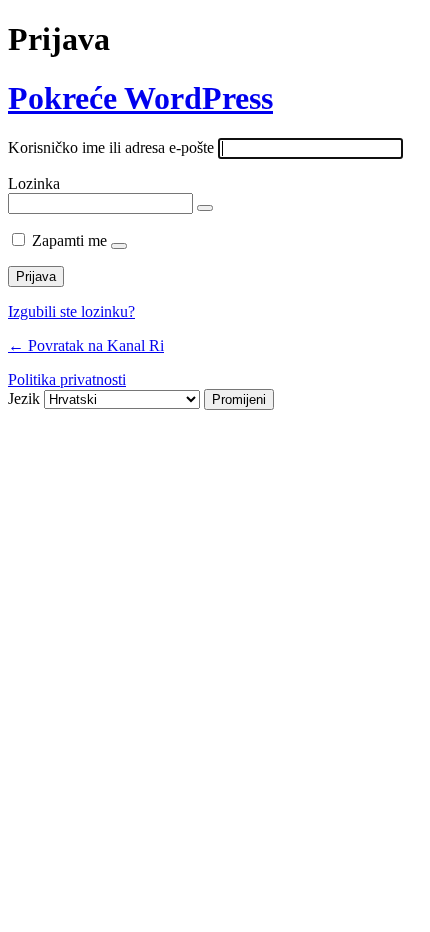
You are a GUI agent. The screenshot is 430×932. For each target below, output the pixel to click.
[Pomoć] (119, 246)
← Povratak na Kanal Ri (86, 345)
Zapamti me (69, 240)
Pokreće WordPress (140, 98)
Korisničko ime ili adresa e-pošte (111, 147)
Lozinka (34, 183)
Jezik (24, 398)
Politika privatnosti (67, 379)
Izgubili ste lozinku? (71, 311)
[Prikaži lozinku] (205, 208)
